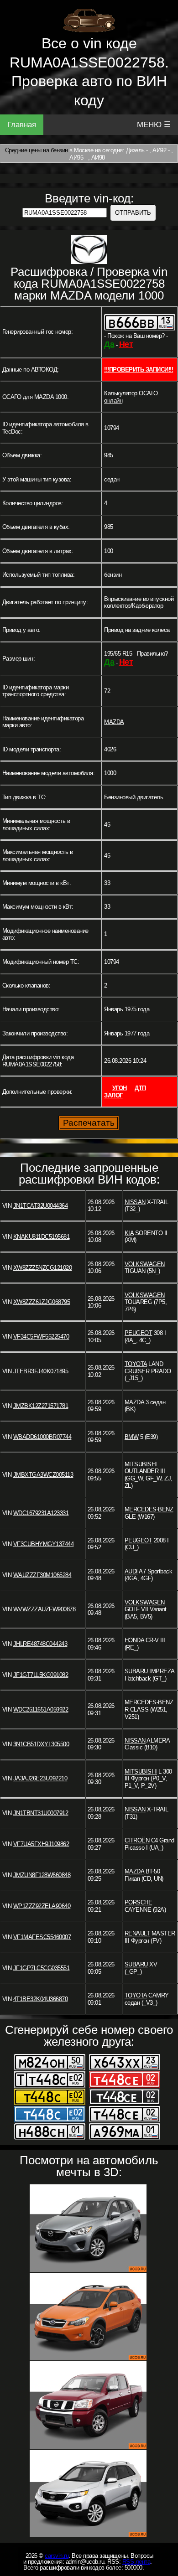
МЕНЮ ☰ (154, 125)
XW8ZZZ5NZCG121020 (43, 1268)
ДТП (140, 1088)
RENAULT (137, 1933)
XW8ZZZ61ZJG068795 (42, 1302)
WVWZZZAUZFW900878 (44, 1609)
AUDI (131, 1571)
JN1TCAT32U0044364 (41, 1206)
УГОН (120, 1088)
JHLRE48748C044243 (40, 1644)
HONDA (134, 1640)
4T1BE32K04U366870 (41, 1999)
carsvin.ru (57, 2556)
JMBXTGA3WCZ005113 (43, 1475)
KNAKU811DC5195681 (42, 1237)
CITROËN (137, 1840)
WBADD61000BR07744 (42, 1437)
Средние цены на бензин (37, 150)
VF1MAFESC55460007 (42, 1937)
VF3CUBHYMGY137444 (44, 1544)
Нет (126, 344)
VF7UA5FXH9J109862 (41, 1844)
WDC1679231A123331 (41, 1513)
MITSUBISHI (141, 1464)
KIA (129, 1233)
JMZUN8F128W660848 (42, 1875)
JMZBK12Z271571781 (41, 1406)
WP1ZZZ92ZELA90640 (42, 1906)
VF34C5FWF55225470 (41, 1337)
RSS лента (136, 2562)
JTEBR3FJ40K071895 (41, 1371)
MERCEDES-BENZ (149, 1509)
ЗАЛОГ (113, 1095)
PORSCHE (139, 1902)
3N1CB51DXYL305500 (41, 1744)
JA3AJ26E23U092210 (40, 1778)
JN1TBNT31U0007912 (41, 1813)
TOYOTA (136, 1364)
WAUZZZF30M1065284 (42, 1575)
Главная (22, 125)
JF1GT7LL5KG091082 (41, 1675)
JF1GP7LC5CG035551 (42, 1968)
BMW (132, 1437)
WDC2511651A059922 (41, 1710)
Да (109, 344)
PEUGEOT (139, 1333)
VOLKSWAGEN (145, 1264)
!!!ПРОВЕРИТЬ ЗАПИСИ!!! (139, 370)
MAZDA (114, 722)
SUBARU (136, 1671)
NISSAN (135, 1202)
